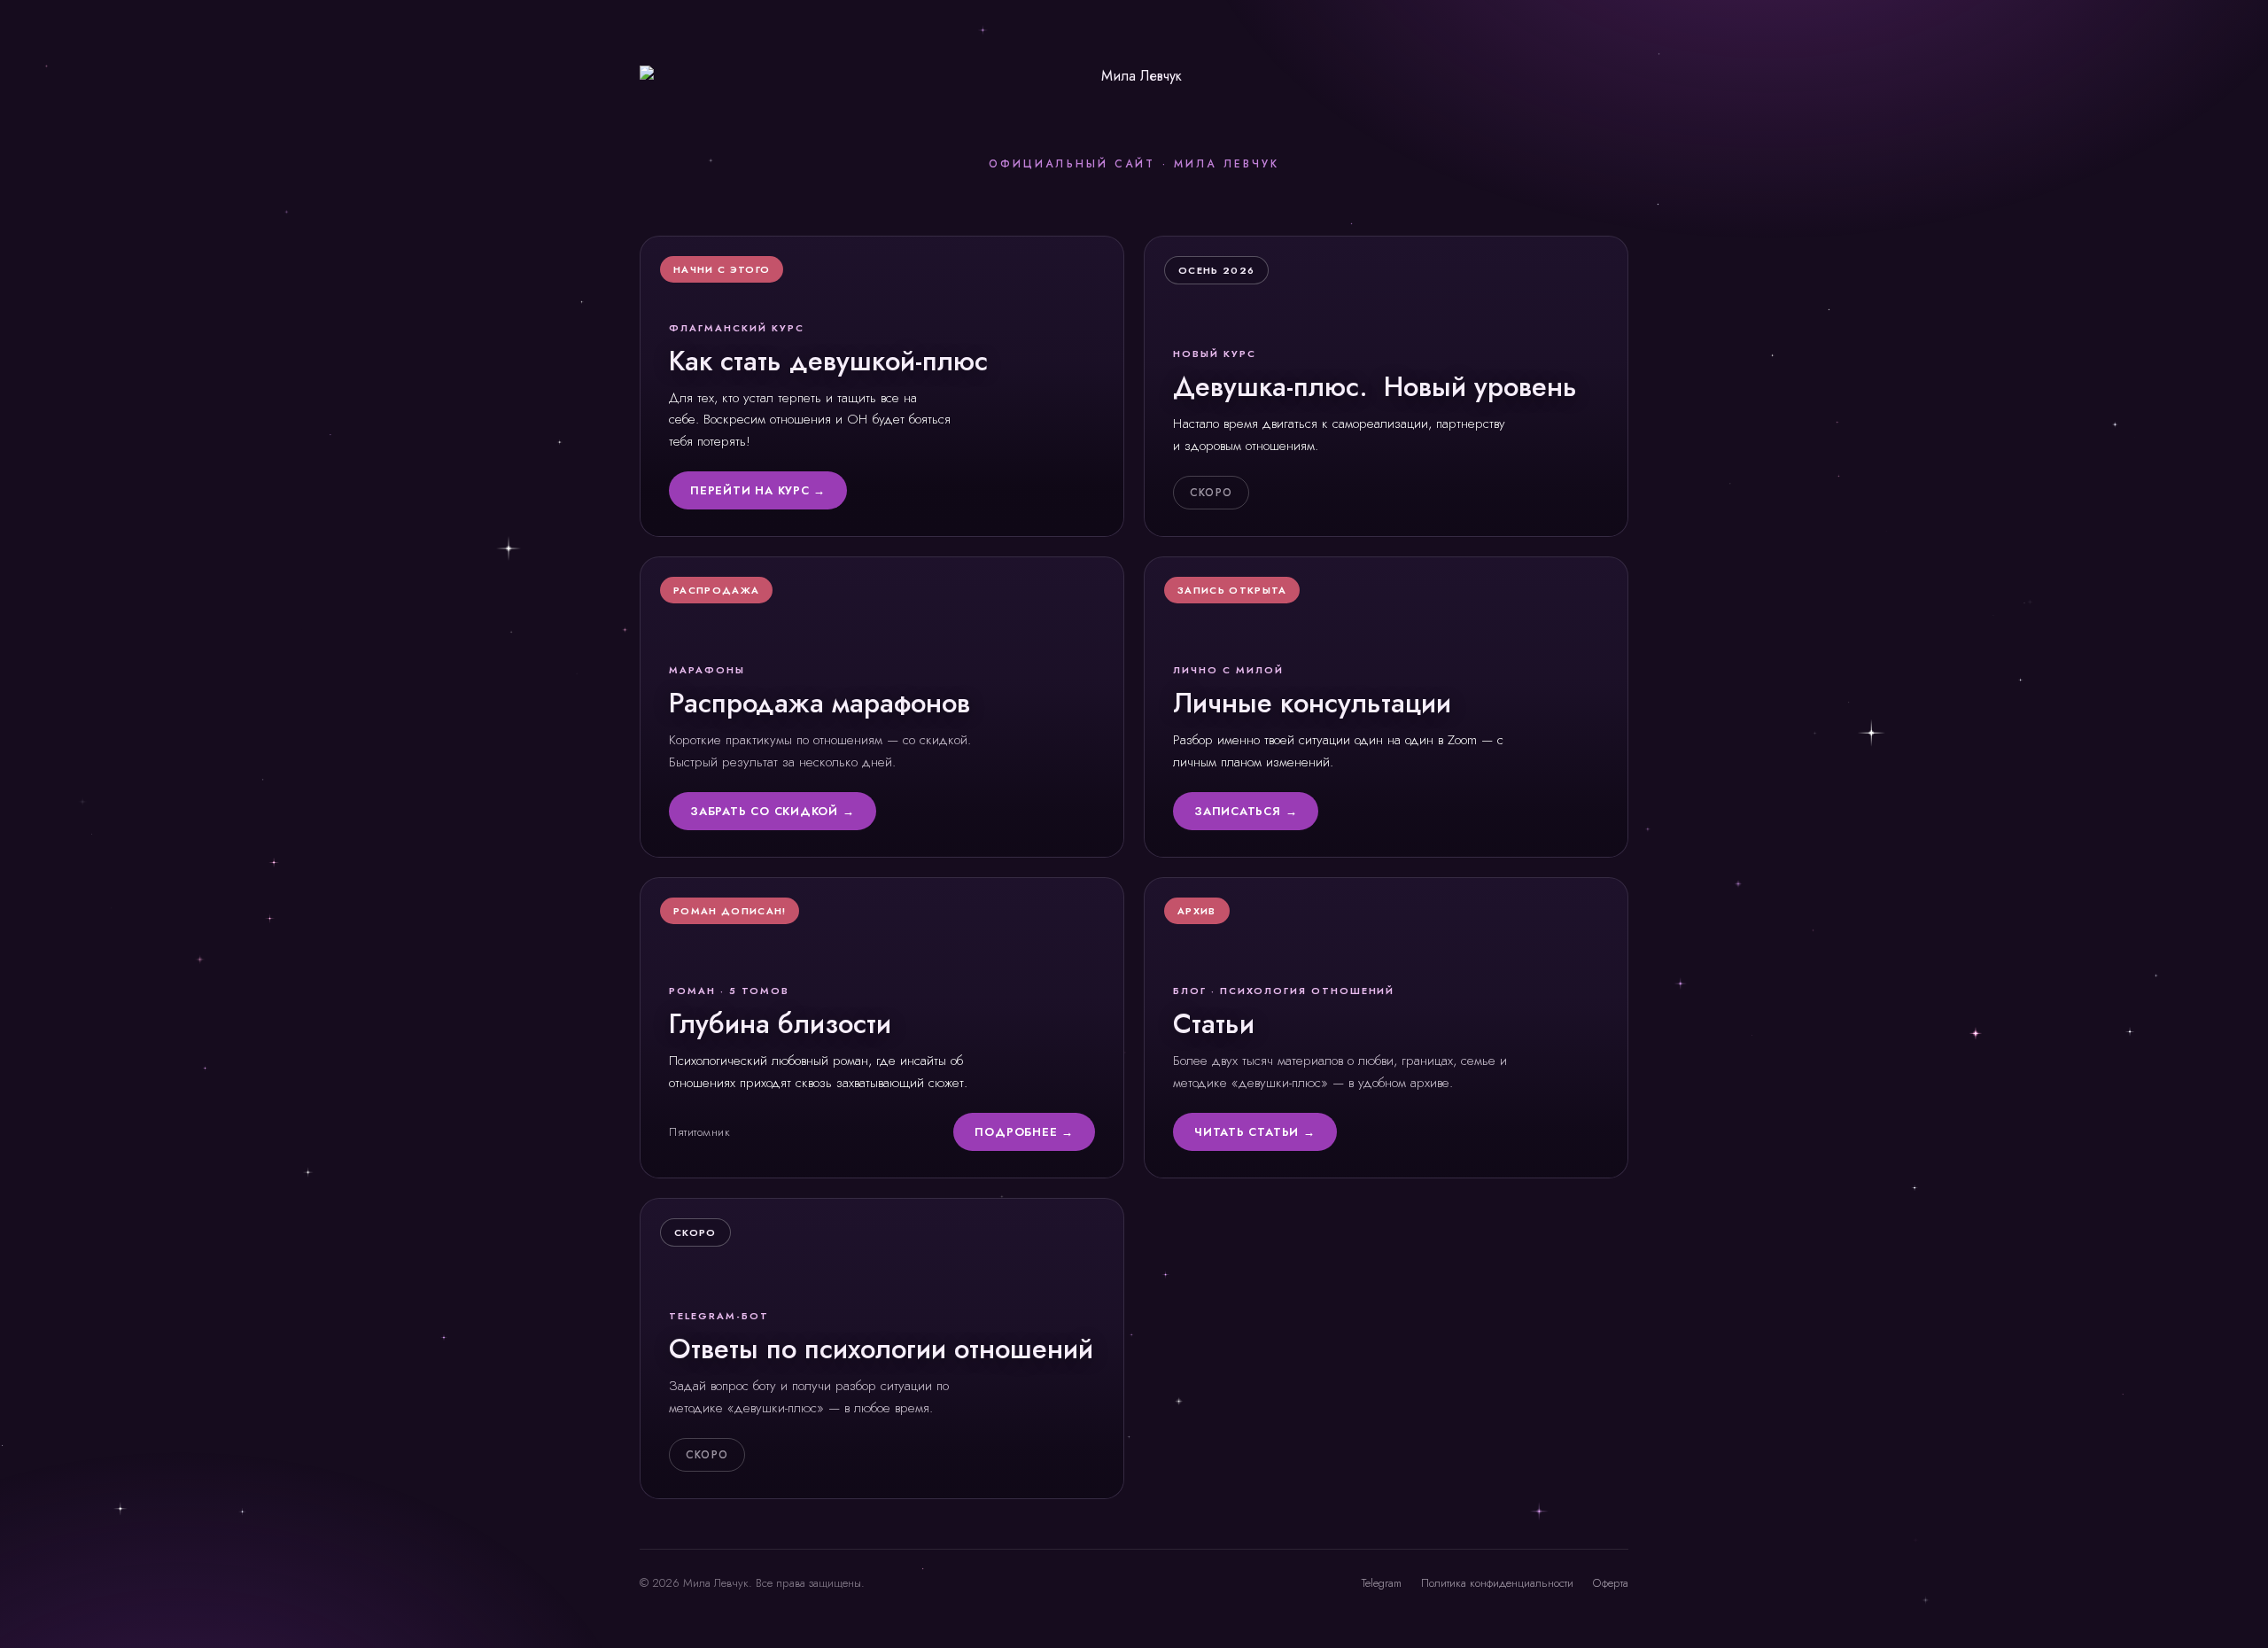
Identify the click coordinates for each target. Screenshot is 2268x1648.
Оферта (1611, 1583)
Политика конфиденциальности (1497, 1583)
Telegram (1382, 1583)
